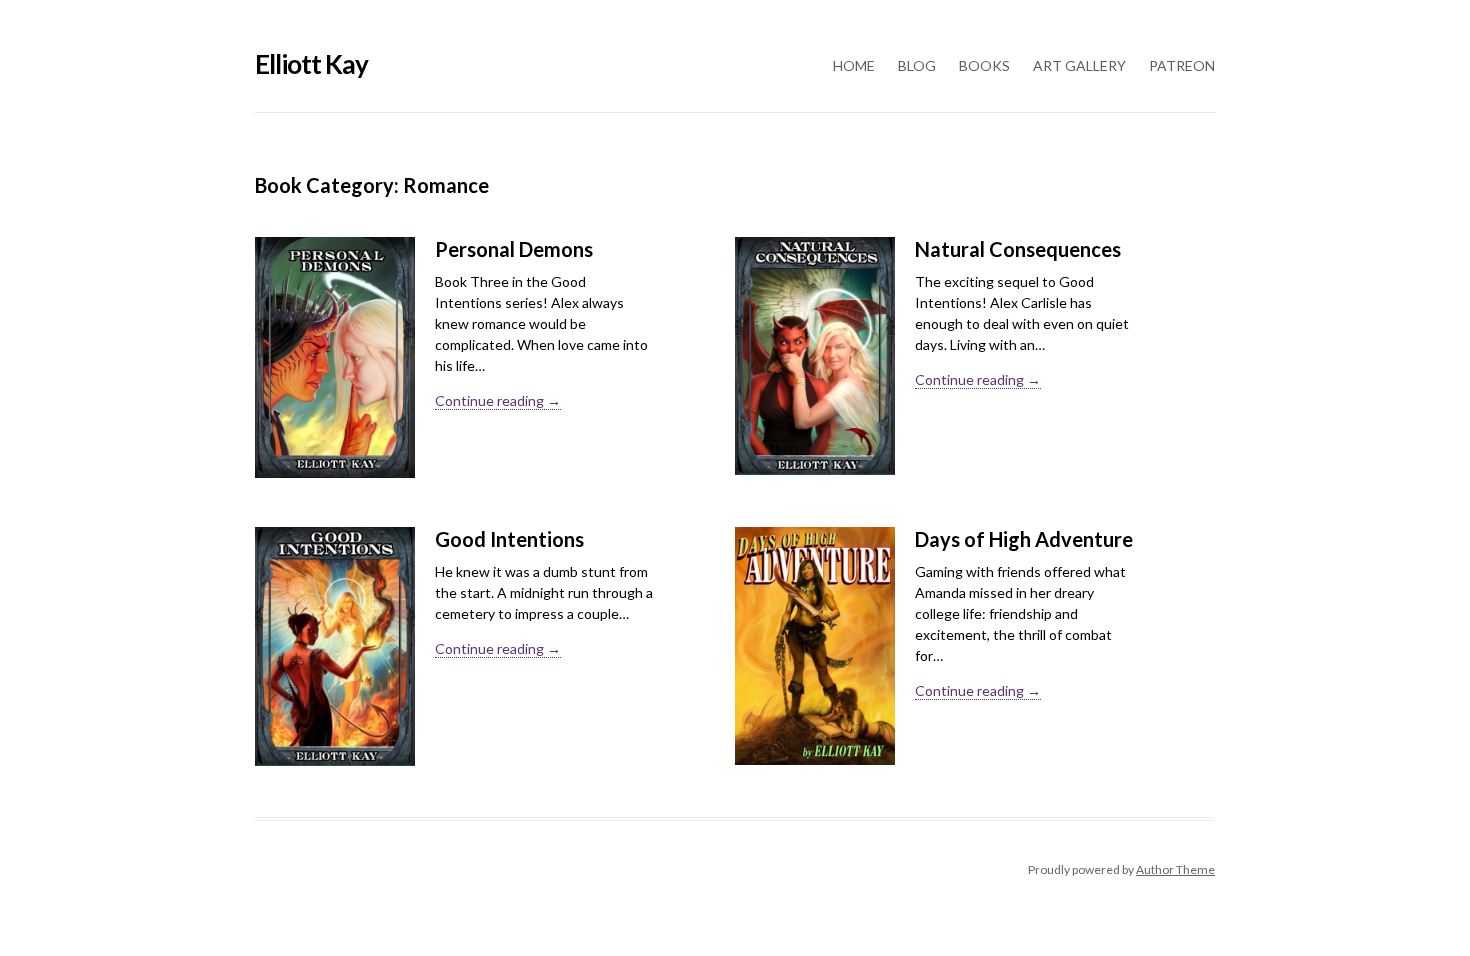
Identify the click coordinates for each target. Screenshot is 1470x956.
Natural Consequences (1018, 249)
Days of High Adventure (1024, 539)
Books (984, 65)
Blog (917, 65)
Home (854, 65)
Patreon (1182, 65)
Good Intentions (509, 539)
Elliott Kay (311, 64)
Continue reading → (498, 400)
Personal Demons (514, 249)
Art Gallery (1079, 65)
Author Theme (1175, 869)
